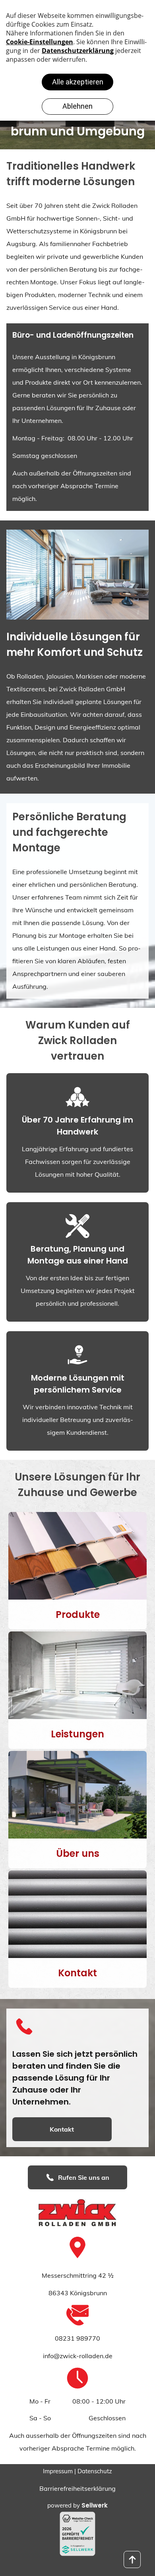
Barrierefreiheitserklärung (77, 2488)
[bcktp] (132, 2559)
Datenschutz (95, 2471)
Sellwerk (95, 2505)
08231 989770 (77, 2338)
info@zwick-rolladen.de (78, 2356)
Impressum (58, 2471)
